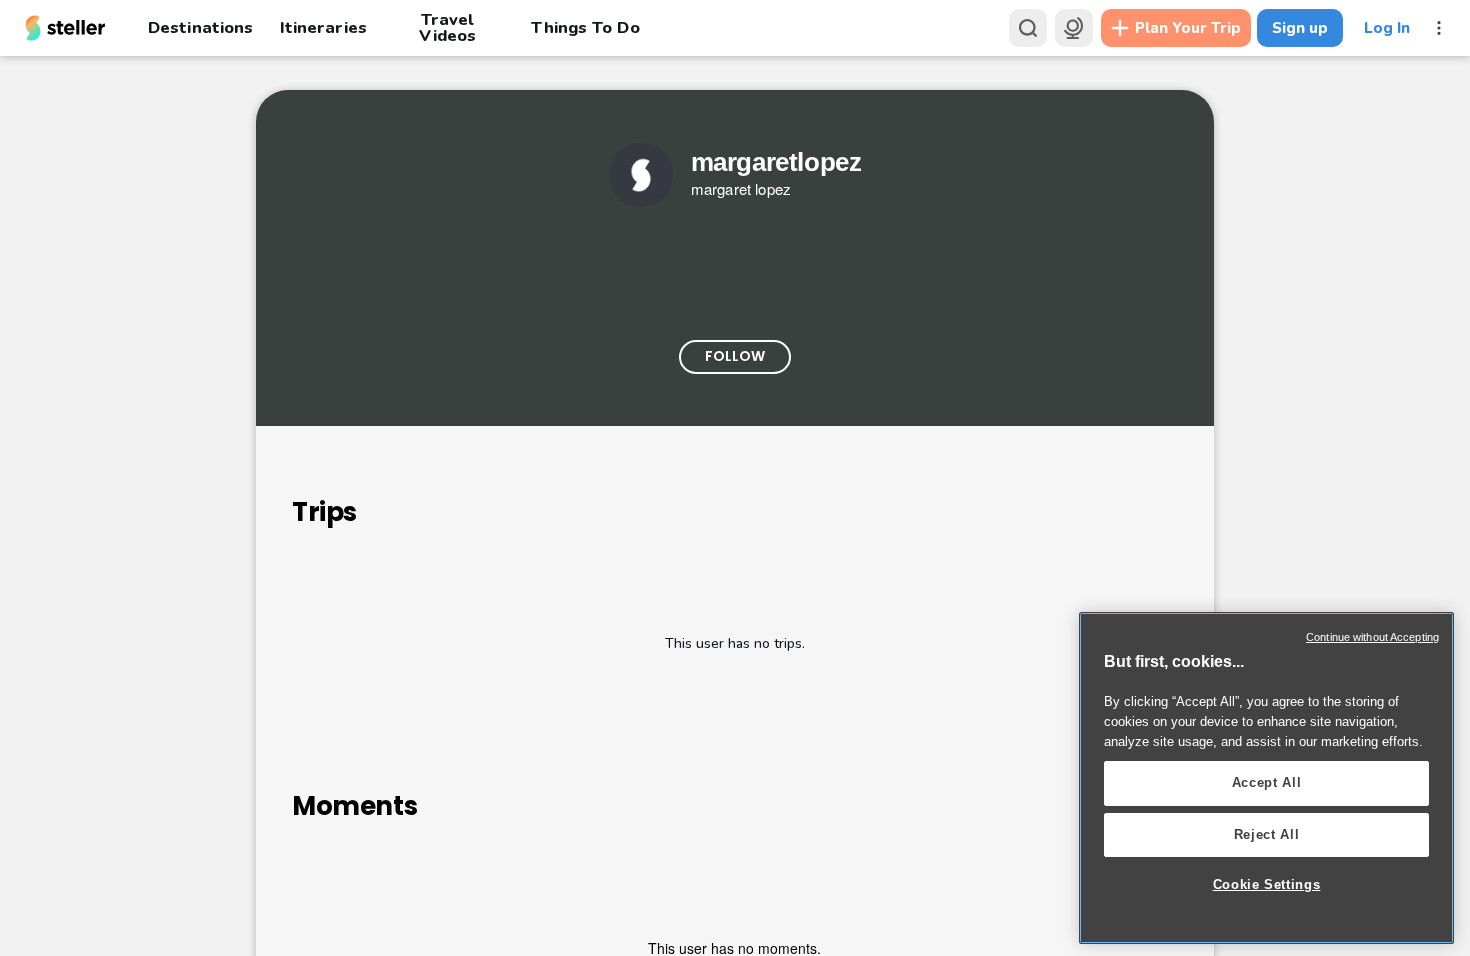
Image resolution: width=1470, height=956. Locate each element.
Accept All (1267, 782)
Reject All (1267, 834)
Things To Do (585, 27)
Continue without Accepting (1372, 637)
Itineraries (323, 27)
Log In (1387, 28)
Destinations (200, 27)
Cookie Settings (1267, 884)
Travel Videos (447, 28)
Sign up (1300, 28)
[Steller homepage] (65, 28)
